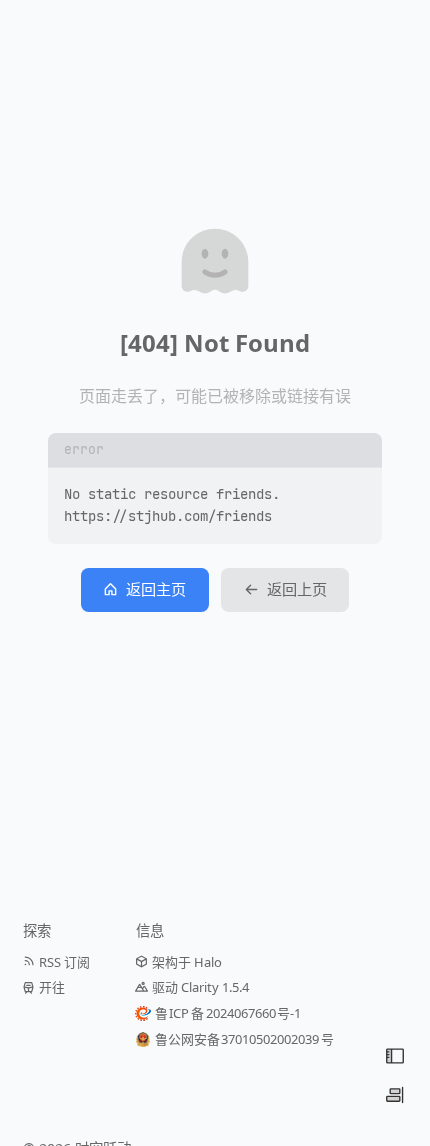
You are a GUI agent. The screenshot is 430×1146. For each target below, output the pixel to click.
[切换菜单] (395, 1056)
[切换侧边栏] (395, 1095)
